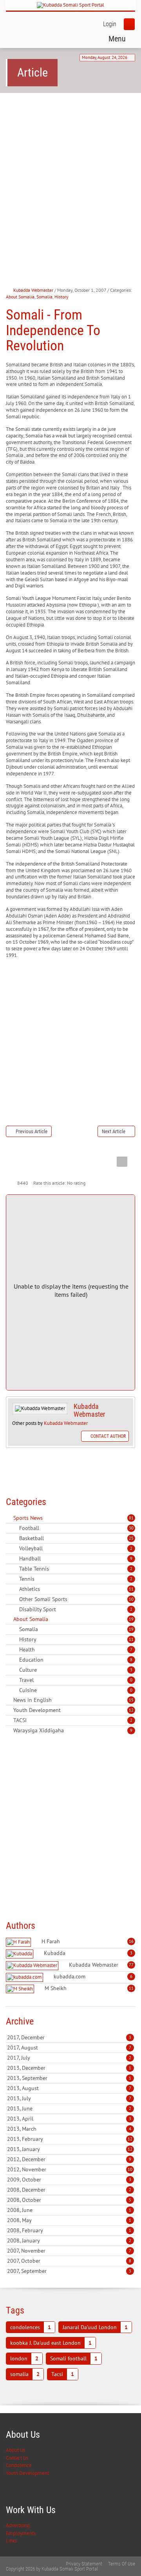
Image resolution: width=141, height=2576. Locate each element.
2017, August (69, 2048)
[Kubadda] (21, 1954)
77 (131, 1965)
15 (131, 1700)
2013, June (69, 2108)
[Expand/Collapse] (48, 1518)
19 (131, 1619)
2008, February (69, 2230)
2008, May (69, 2220)
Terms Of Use (122, 2564)
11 (131, 1589)
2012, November (70, 2169)
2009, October (69, 2180)
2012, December (69, 2159)
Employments (21, 2533)
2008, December (69, 2190)
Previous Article (32, 1131)
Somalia (44, 297)
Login (110, 24)
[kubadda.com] (25, 1977)
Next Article (114, 1131)
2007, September (69, 2271)
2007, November (69, 2251)
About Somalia (20, 297)
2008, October (69, 2200)
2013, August (69, 2088)
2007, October (69, 2261)
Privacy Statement (84, 2564)
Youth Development (27, 2473)
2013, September (69, 2078)
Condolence (19, 2465)
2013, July (69, 2098)
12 (131, 1710)
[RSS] (9, 1518)
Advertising (18, 2525)
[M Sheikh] (21, 1989)
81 (131, 1518)
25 (131, 1538)
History (61, 297)
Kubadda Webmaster (33, 290)
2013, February (70, 2139)
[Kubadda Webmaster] (33, 1966)
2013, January (70, 2149)
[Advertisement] (70, 175)
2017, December (69, 2037)
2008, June (69, 2210)
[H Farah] (19, 1942)
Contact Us (17, 2458)
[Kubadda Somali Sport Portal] (70, 5)
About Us (15, 2450)
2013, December (69, 2068)
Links (11, 2541)
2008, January (69, 2240)
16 (131, 1941)
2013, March (69, 2129)
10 (131, 1599)
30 (131, 1528)
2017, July (69, 2058)
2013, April (69, 2119)
